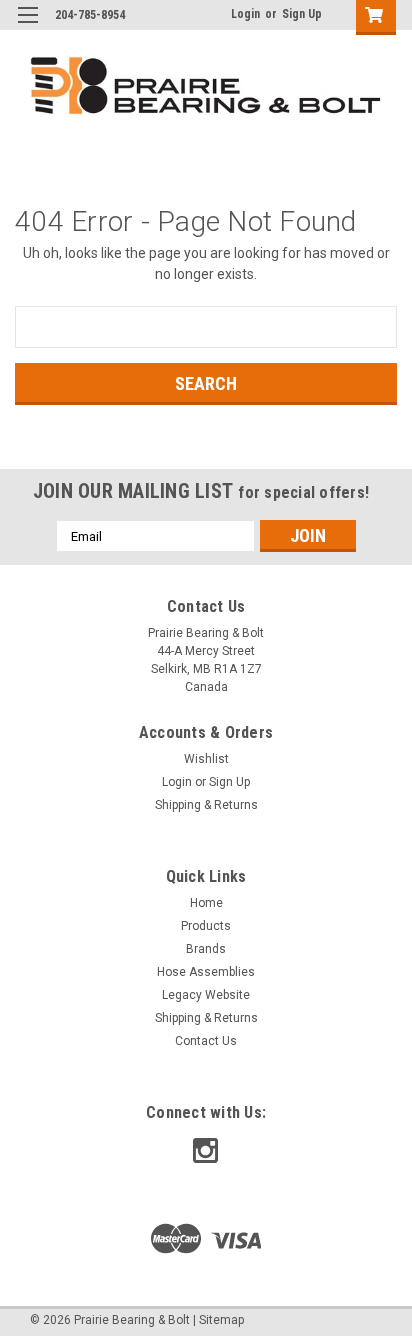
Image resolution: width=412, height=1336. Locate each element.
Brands (206, 949)
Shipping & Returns (206, 805)
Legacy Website (206, 995)
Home (206, 903)
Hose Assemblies (206, 972)
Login (245, 14)
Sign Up (302, 14)
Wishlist (206, 759)
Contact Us (206, 1041)
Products (206, 926)
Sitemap (221, 1320)
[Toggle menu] (27, 27)
